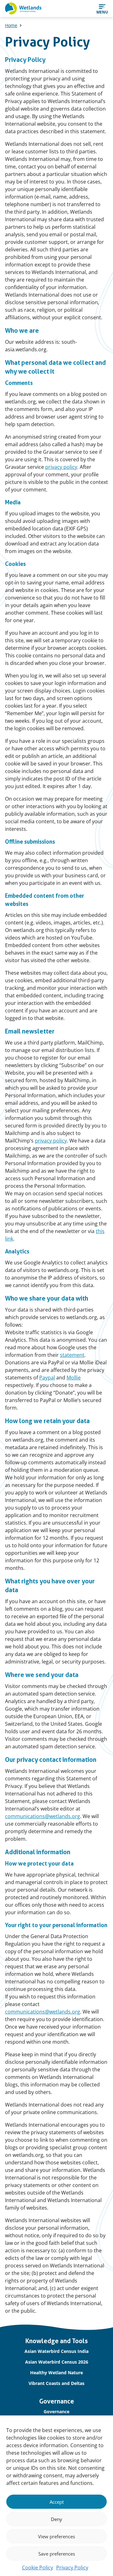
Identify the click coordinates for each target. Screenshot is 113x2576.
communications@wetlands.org (43, 1816)
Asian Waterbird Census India (56, 2351)
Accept (57, 2502)
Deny (56, 2519)
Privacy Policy (72, 2568)
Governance (56, 2412)
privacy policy (61, 467)
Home (11, 25)
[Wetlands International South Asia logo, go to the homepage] (23, 8)
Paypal (47, 1378)
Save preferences (57, 2554)
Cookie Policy (38, 2568)
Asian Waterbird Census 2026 (57, 2362)
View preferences (56, 2536)
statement (72, 1355)
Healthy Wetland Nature (56, 2373)
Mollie (74, 1378)
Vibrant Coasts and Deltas (56, 2383)
